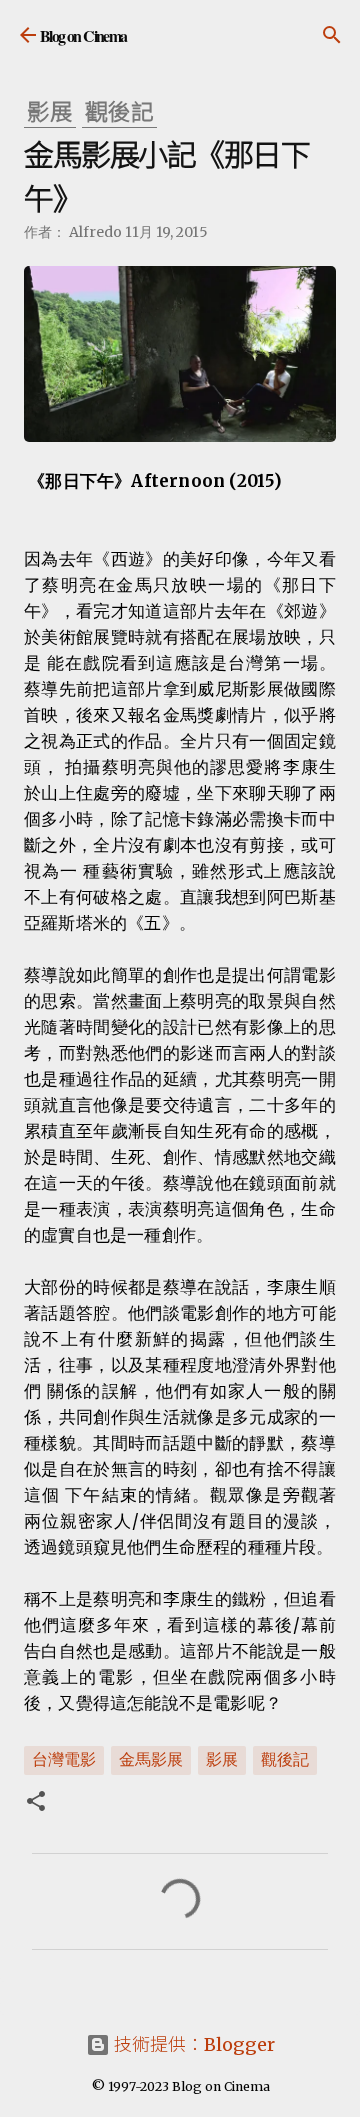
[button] (36, 1803)
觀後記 (285, 1759)
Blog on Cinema (83, 35)
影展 (222, 1759)
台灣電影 (64, 1759)
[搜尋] (332, 35)
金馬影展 (151, 1759)
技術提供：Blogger (192, 2044)
